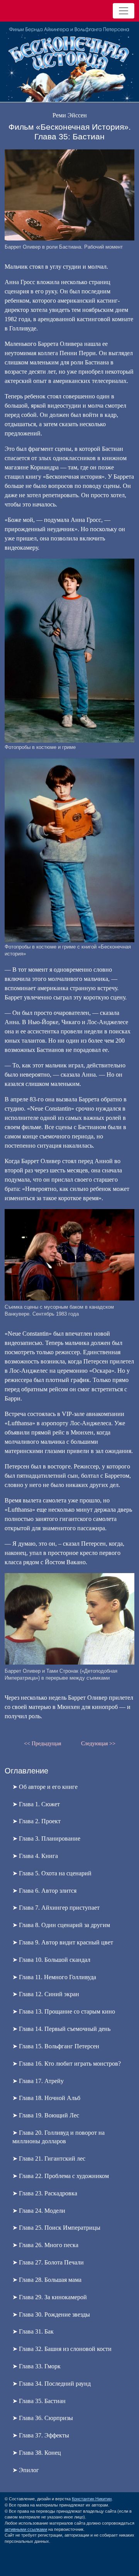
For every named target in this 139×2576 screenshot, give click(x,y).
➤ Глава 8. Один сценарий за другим (61, 1925)
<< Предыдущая (42, 1743)
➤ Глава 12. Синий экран (46, 1994)
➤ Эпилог (26, 2470)
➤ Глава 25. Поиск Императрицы (56, 2228)
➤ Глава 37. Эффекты (41, 2435)
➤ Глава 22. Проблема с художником (61, 2176)
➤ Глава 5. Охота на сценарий (52, 1873)
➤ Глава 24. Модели (39, 2211)
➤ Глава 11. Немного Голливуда (54, 1977)
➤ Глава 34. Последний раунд (52, 2384)
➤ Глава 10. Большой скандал (51, 1960)
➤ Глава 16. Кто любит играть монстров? (67, 2064)
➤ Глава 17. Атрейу (38, 2081)
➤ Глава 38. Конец (37, 2453)
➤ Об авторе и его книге (45, 1787)
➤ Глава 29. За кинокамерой (50, 2297)
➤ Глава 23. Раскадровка (45, 2193)
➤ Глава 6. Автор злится (44, 1891)
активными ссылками (26, 2529)
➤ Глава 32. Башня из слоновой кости (62, 2349)
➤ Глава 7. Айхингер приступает (56, 1908)
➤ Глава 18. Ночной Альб (46, 2098)
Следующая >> (98, 1743)
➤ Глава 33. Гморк (36, 2366)
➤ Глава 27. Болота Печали (48, 2262)
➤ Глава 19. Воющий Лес (46, 2115)
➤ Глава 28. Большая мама (47, 2280)
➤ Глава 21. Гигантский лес (49, 2159)
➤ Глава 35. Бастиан (39, 2401)
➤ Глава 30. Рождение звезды (51, 2314)
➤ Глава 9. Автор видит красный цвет (63, 1942)
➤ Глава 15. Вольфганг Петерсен (56, 2046)
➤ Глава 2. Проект (36, 1821)
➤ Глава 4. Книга (35, 1856)
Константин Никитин (92, 2499)
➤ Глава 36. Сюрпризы (43, 2418)
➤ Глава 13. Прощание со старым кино (64, 2011)
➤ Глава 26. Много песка (45, 2245)
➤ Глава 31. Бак (33, 2331)
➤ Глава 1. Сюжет (36, 1804)
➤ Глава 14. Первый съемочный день (61, 2029)
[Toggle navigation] (124, 11)
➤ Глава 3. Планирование (46, 1838)
